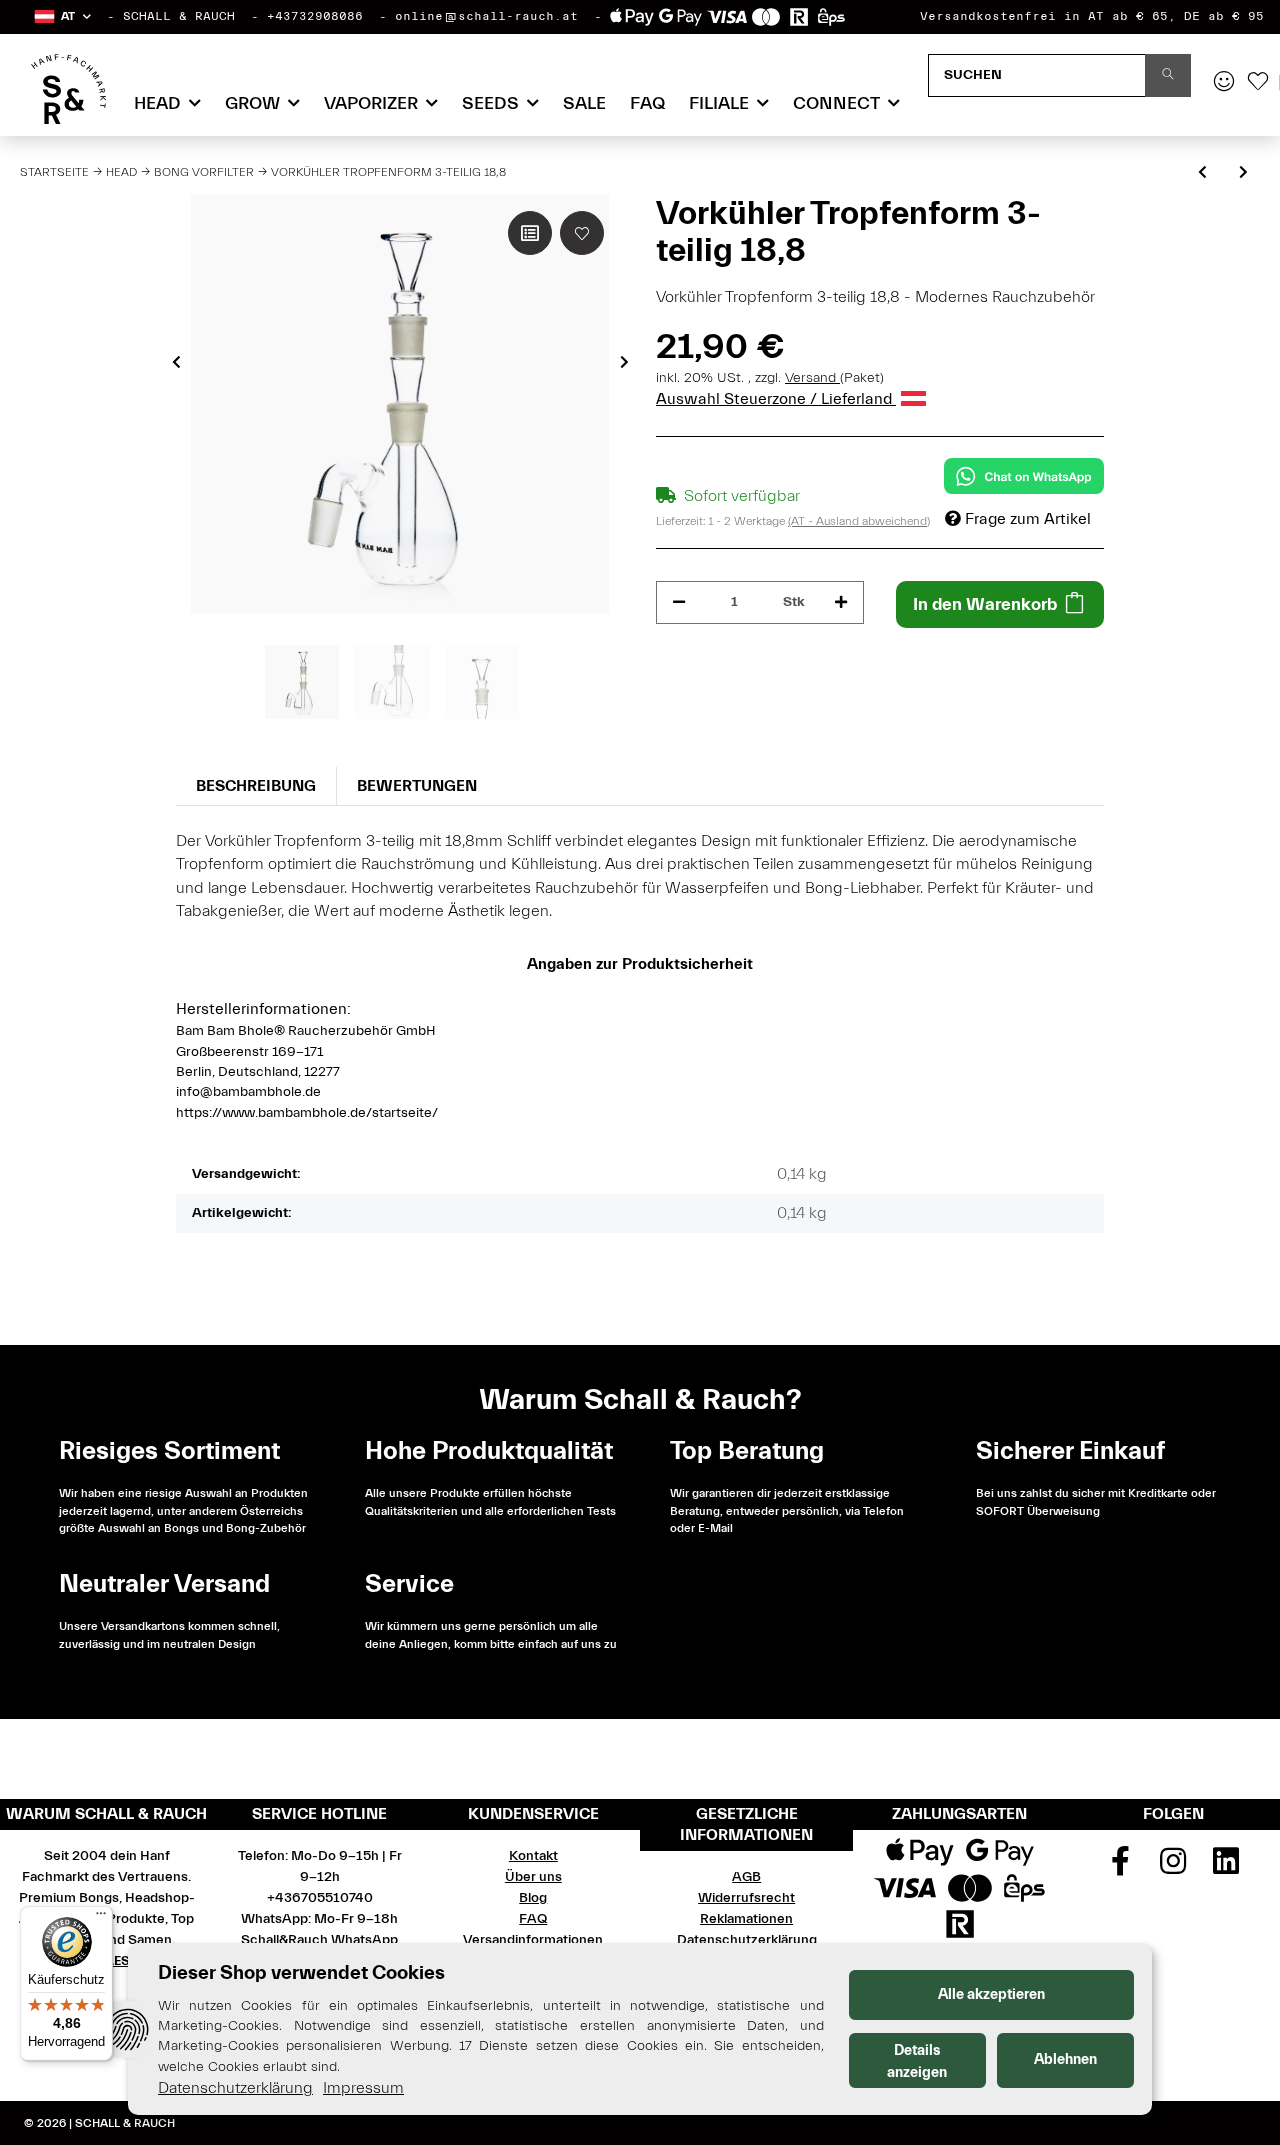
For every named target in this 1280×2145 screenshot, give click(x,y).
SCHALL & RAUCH (179, 16)
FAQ (647, 103)
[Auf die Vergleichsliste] (530, 233)
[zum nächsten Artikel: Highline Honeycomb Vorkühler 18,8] (1243, 173)
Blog (533, 1898)
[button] (61, 16)
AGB (746, 1877)
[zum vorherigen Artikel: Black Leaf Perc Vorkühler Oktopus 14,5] (1202, 173)
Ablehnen (1065, 2059)
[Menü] (101, 1918)
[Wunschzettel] (1258, 83)
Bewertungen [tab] (417, 786)
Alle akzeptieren (991, 1994)
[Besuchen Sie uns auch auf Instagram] (1174, 1868)
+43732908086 (315, 16)
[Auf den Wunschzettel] (582, 233)
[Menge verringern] (679, 602)
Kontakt (533, 1856)
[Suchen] (1168, 75)
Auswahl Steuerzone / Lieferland (776, 399)
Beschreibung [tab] (256, 786)
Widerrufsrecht (746, 1898)
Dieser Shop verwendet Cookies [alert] (301, 1972)
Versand (812, 378)
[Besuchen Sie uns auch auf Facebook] (1121, 1868)
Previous (176, 362)
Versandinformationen (533, 1940)
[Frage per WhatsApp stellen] (1024, 476)
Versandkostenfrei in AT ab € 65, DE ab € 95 (1092, 16)
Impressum (363, 2088)
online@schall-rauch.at (486, 16)
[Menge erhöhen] (841, 602)
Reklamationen (746, 1919)
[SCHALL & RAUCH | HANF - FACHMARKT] (68, 89)
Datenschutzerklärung (747, 1940)
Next (624, 362)
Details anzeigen (917, 2061)
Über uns (533, 1877)
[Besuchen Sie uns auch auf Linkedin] (1226, 1868)
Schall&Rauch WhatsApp (319, 1940)
